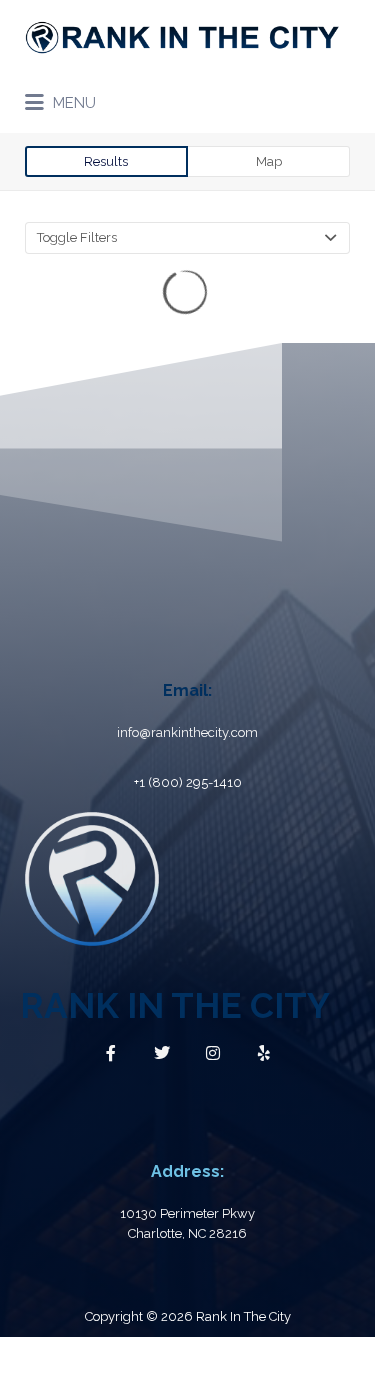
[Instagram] (213, 1053)
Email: (187, 690)
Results (106, 161)
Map (269, 161)
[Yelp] (264, 1053)
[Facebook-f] (111, 1053)
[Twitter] (162, 1053)
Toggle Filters (77, 237)
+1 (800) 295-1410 (188, 782)
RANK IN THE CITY (175, 1005)
